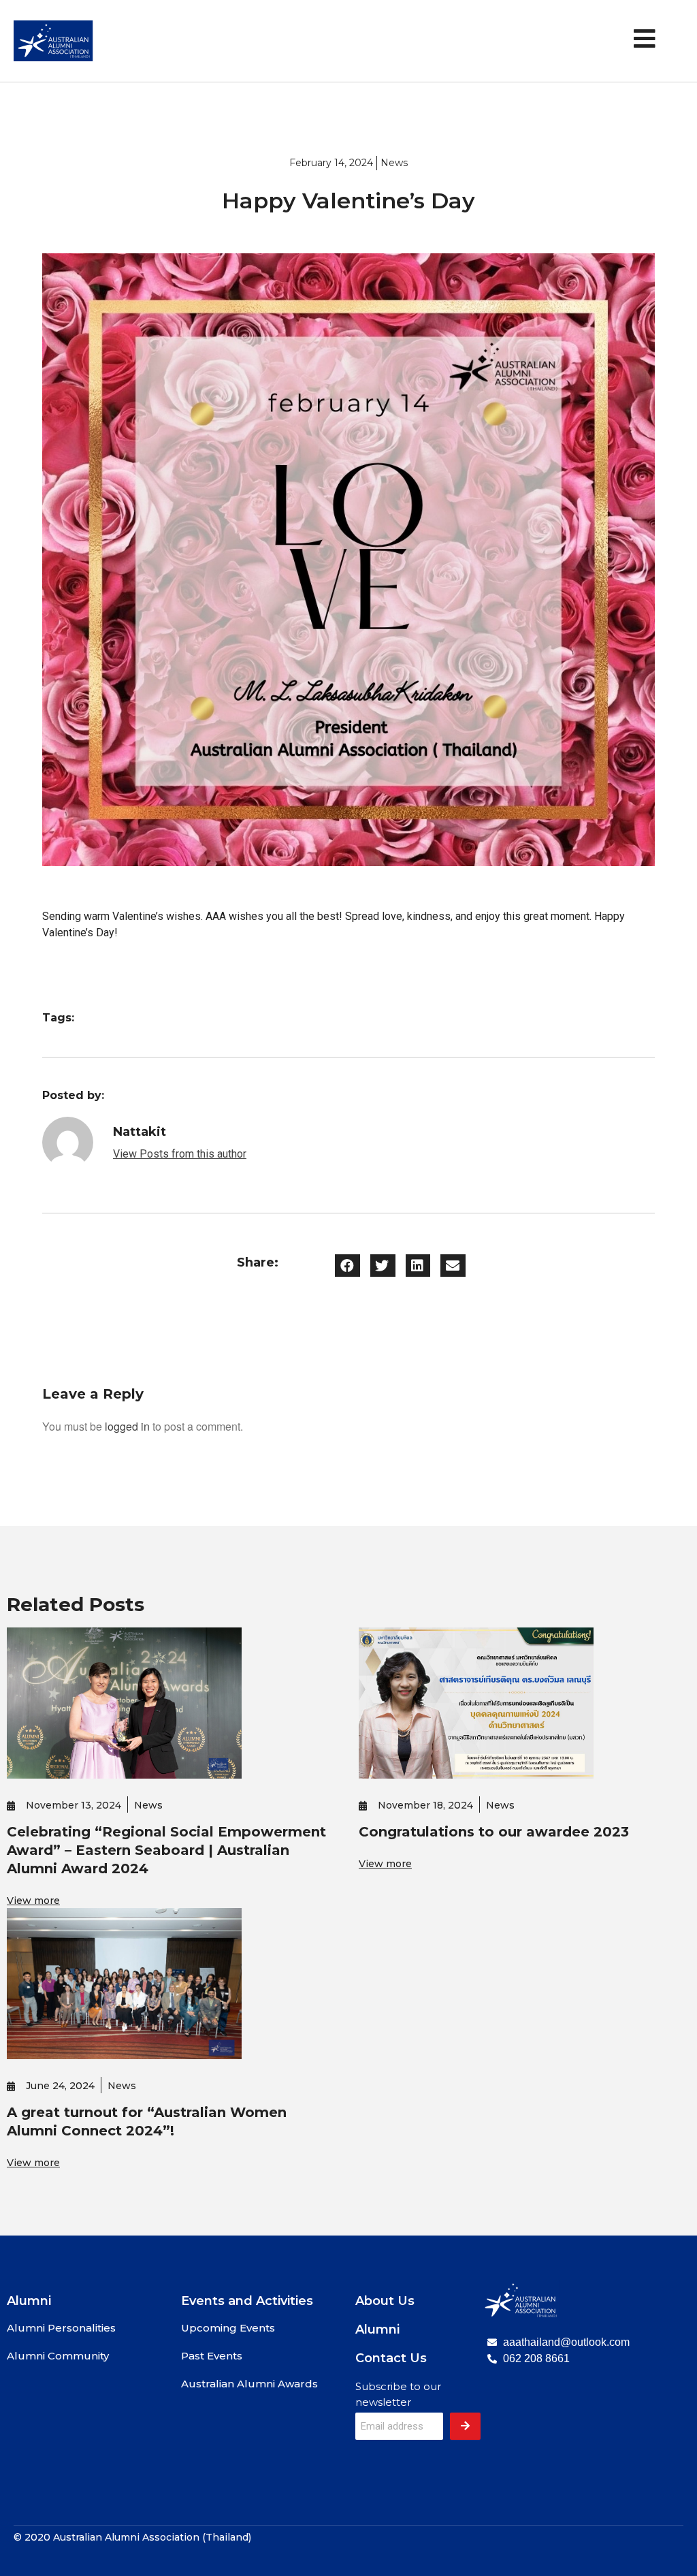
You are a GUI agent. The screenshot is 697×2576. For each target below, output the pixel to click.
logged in (127, 1426)
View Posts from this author (180, 1154)
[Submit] (465, 2426)
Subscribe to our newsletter (398, 2394)
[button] (347, 1266)
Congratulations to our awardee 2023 (494, 1832)
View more (33, 1901)
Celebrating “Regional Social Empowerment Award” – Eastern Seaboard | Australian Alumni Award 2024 (166, 1850)
